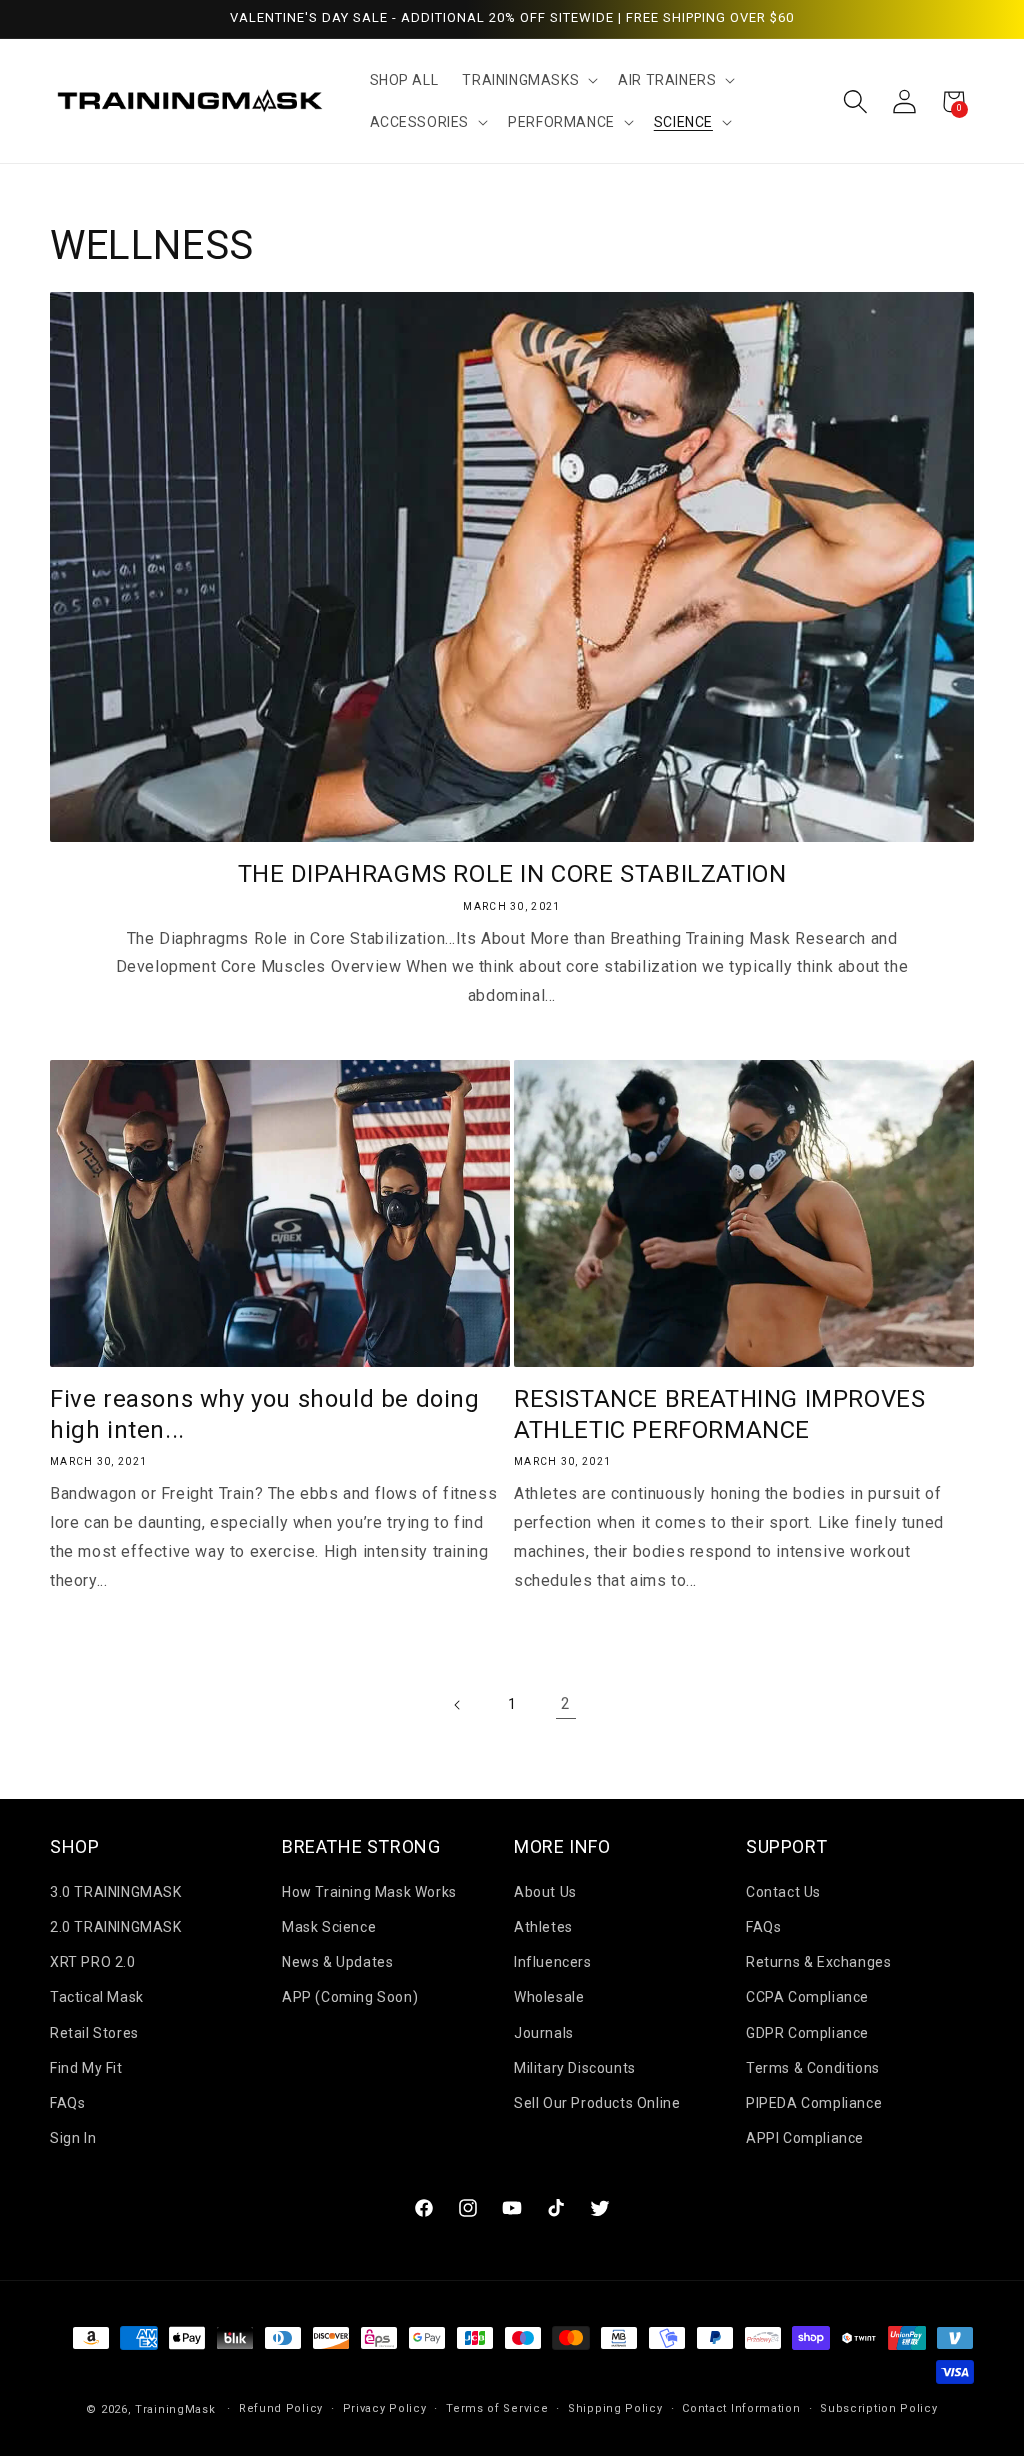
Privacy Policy (385, 2408)
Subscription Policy (878, 2408)
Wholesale (549, 1997)
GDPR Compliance (807, 2033)
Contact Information (741, 2408)
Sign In (73, 2138)
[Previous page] (458, 1705)
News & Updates (337, 1962)
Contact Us (783, 1892)
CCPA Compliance (807, 1997)
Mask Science (329, 1927)
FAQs (67, 2103)
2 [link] (566, 1703)
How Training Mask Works (369, 1892)
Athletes (543, 1927)
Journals (544, 2033)
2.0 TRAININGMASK (116, 1927)
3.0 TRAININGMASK (116, 1892)
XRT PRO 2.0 (93, 1962)
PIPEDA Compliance (814, 2103)
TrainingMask (175, 2409)
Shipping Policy (615, 2408)
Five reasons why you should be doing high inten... (265, 1414)
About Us (545, 1892)
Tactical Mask (97, 1997)
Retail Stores (94, 2033)
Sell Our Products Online (597, 2103)
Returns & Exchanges (818, 1962)
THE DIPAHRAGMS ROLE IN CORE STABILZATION (512, 874)
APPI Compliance (805, 2138)
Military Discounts (575, 2068)
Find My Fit (86, 2068)
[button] (528, 80)
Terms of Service (497, 2408)
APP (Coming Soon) (350, 1997)
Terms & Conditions (813, 2068)
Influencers (553, 1962)
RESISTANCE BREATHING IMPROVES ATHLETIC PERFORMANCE (719, 1414)
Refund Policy (281, 2408)
